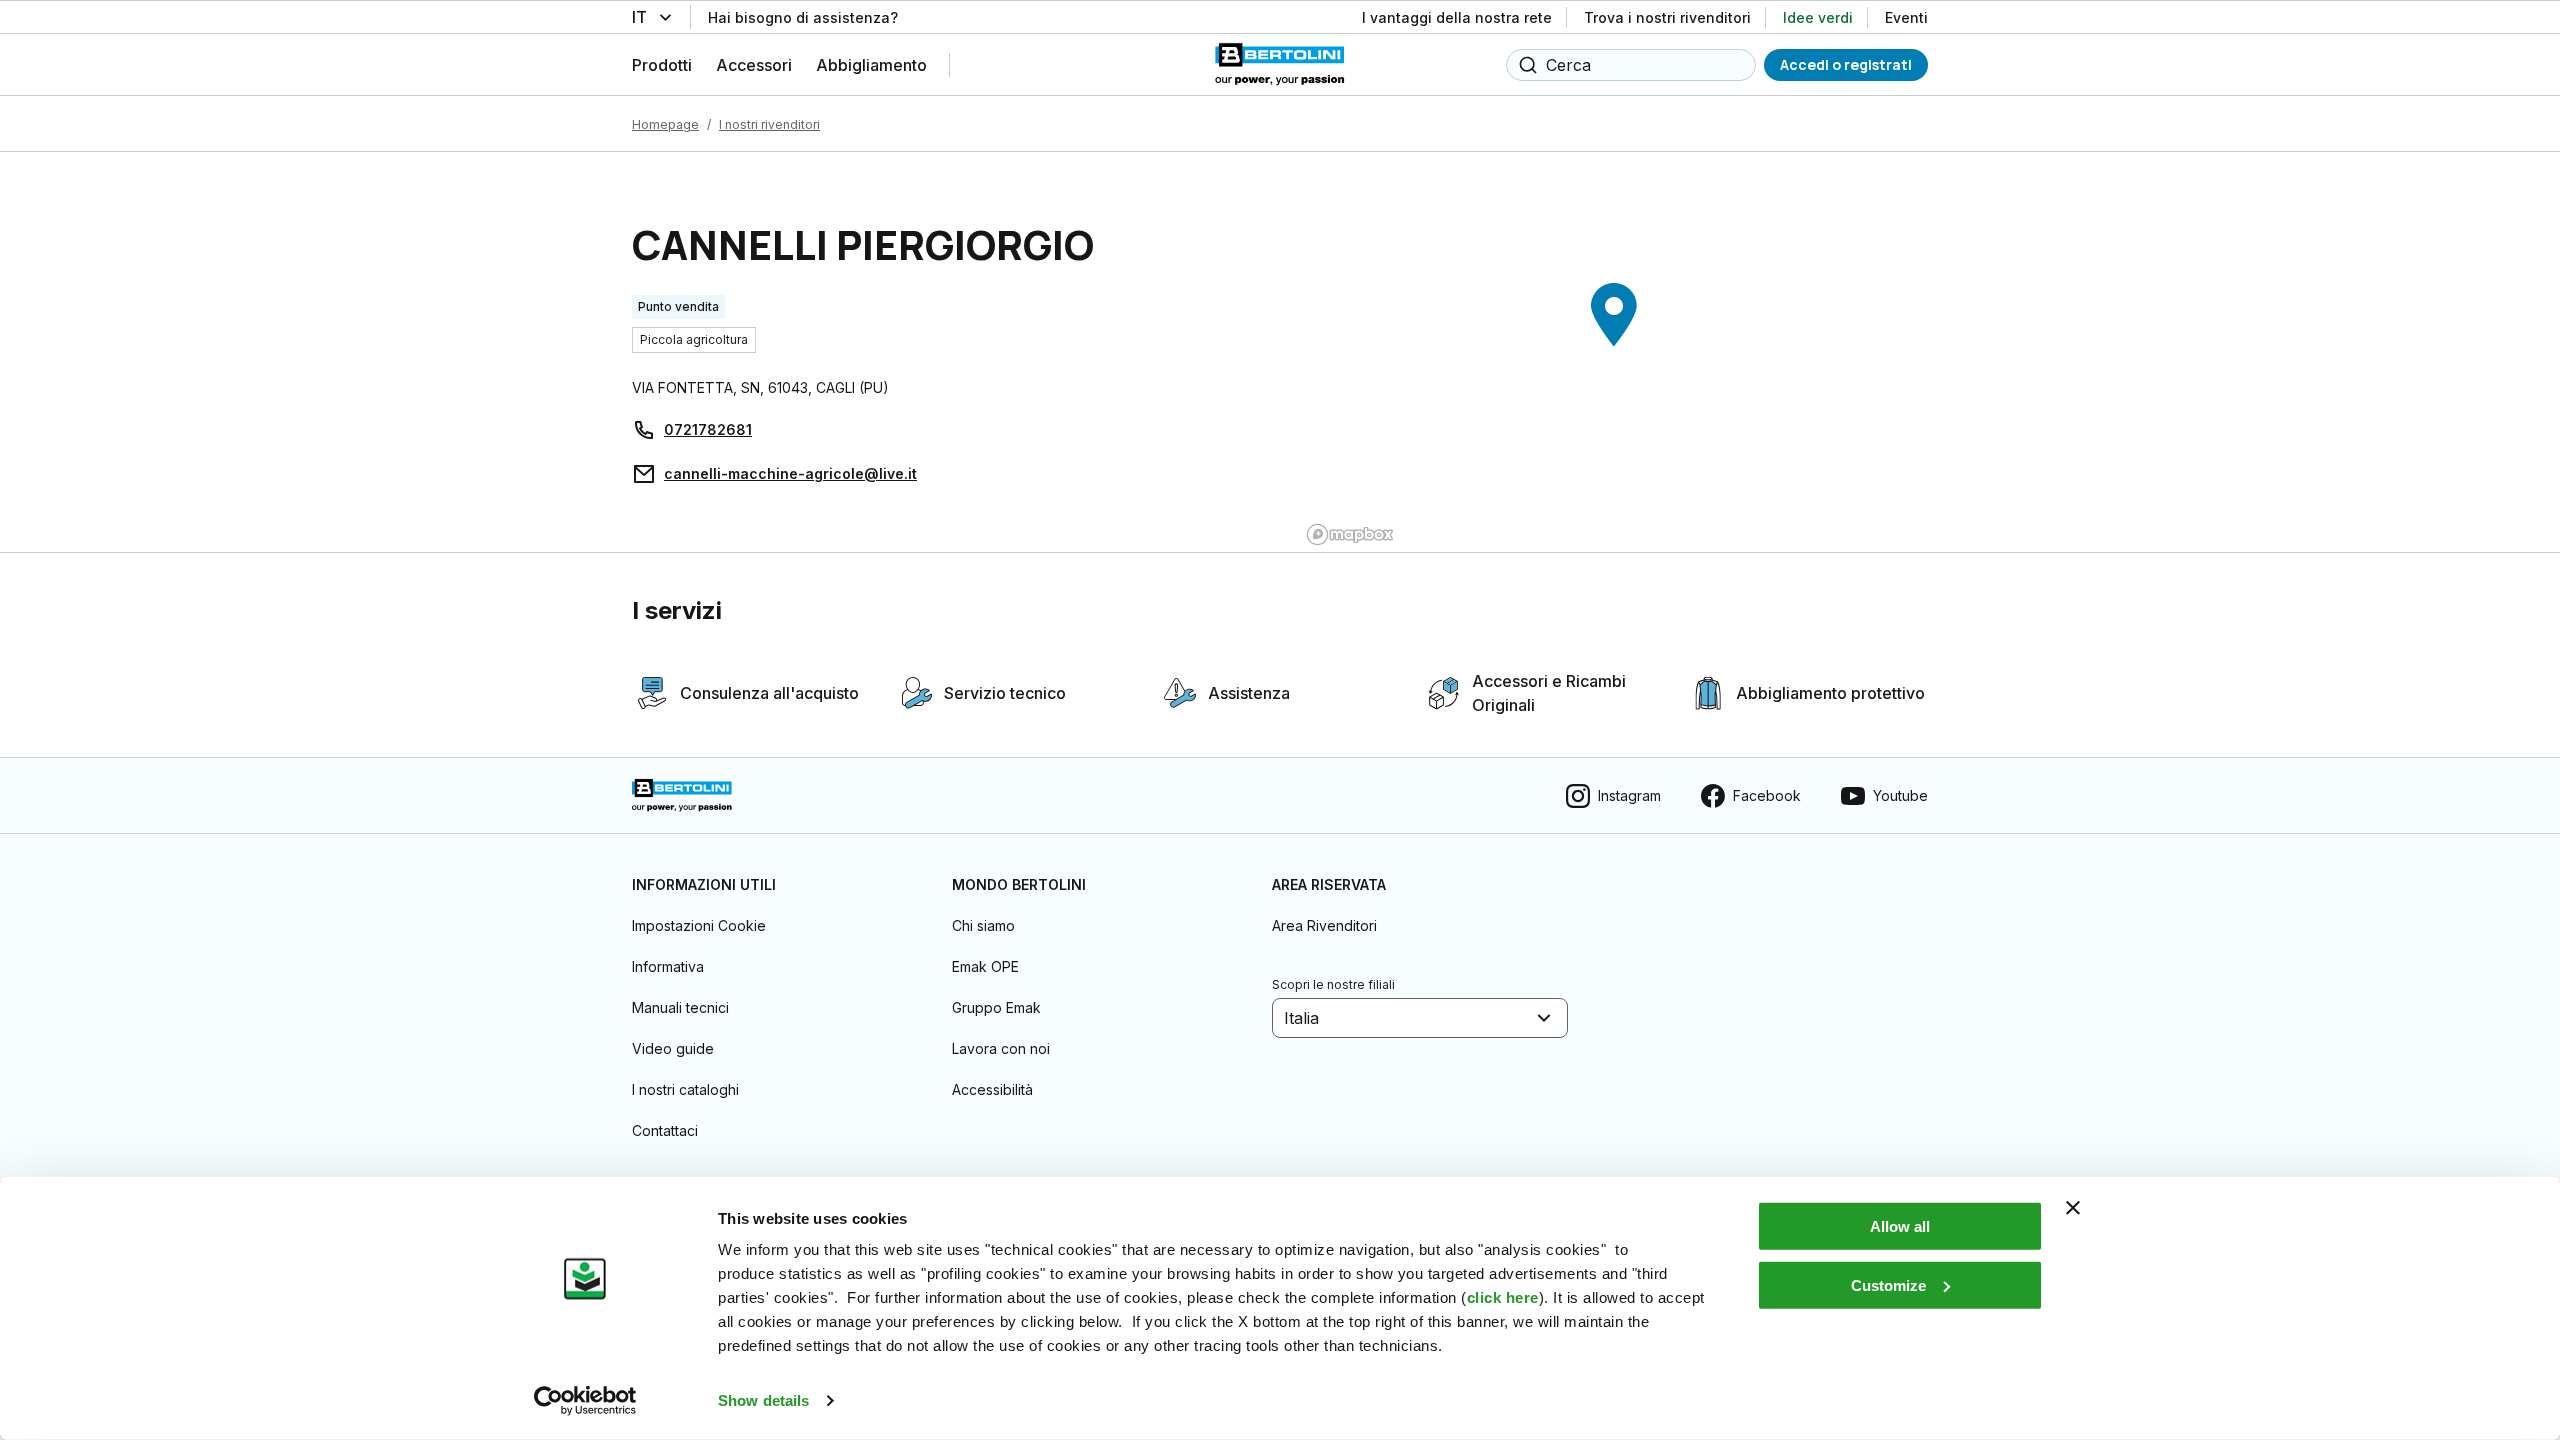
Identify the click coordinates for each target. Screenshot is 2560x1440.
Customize (1888, 1284)
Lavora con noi (1001, 1048)
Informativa (668, 966)
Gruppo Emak (996, 1007)
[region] (1614, 352)
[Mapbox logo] (1350, 534)
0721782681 (708, 429)
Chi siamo (983, 925)
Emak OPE (985, 966)
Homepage (665, 124)
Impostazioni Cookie (699, 925)
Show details (763, 1400)
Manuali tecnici (680, 1007)
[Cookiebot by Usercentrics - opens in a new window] (585, 1401)
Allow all (1900, 1226)
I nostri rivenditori (769, 124)
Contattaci (665, 1130)
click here (1503, 1297)
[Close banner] (2073, 1208)
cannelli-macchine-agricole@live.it (790, 473)
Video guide (673, 1048)
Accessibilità (992, 1089)
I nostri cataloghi (685, 1089)
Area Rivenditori (1324, 925)
